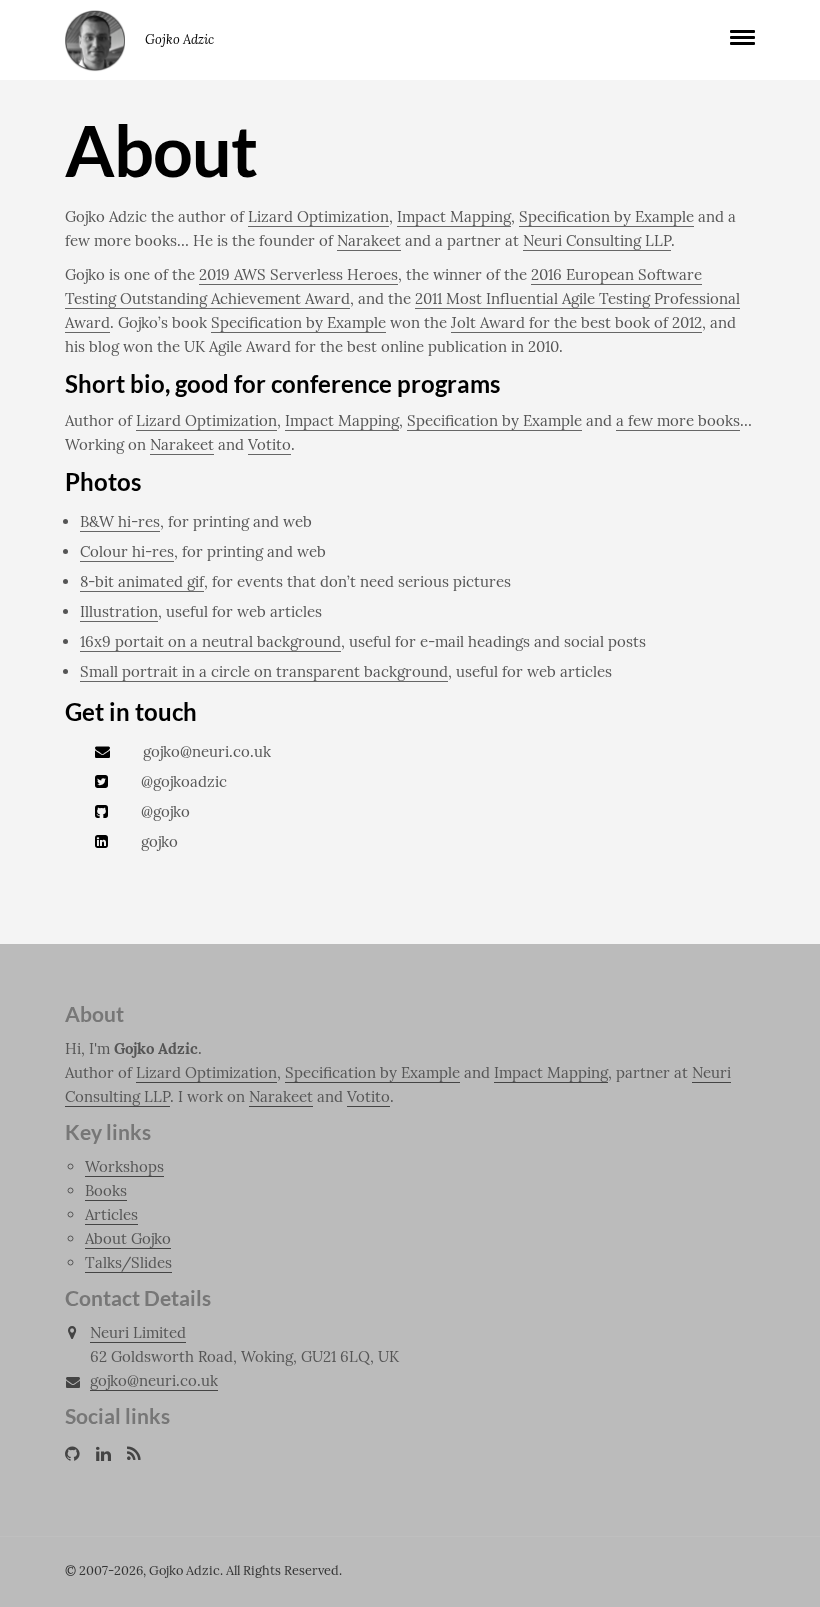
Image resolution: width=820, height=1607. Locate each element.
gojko (159, 841)
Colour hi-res (127, 551)
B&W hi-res (120, 521)
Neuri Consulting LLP (597, 240)
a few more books (678, 420)
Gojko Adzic (95, 40)
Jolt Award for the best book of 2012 (576, 322)
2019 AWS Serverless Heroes (298, 274)
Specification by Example (606, 216)
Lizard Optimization (318, 216)
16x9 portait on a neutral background (210, 641)
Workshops (124, 1166)
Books (106, 1190)
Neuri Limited (138, 1332)
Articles (111, 1214)
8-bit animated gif (142, 581)
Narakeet (369, 240)
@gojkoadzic (184, 781)
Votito (269, 444)
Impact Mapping (454, 216)
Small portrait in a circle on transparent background (264, 671)
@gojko (165, 811)
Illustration (119, 611)
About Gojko (128, 1238)
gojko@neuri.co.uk (207, 751)
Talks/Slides (128, 1262)
